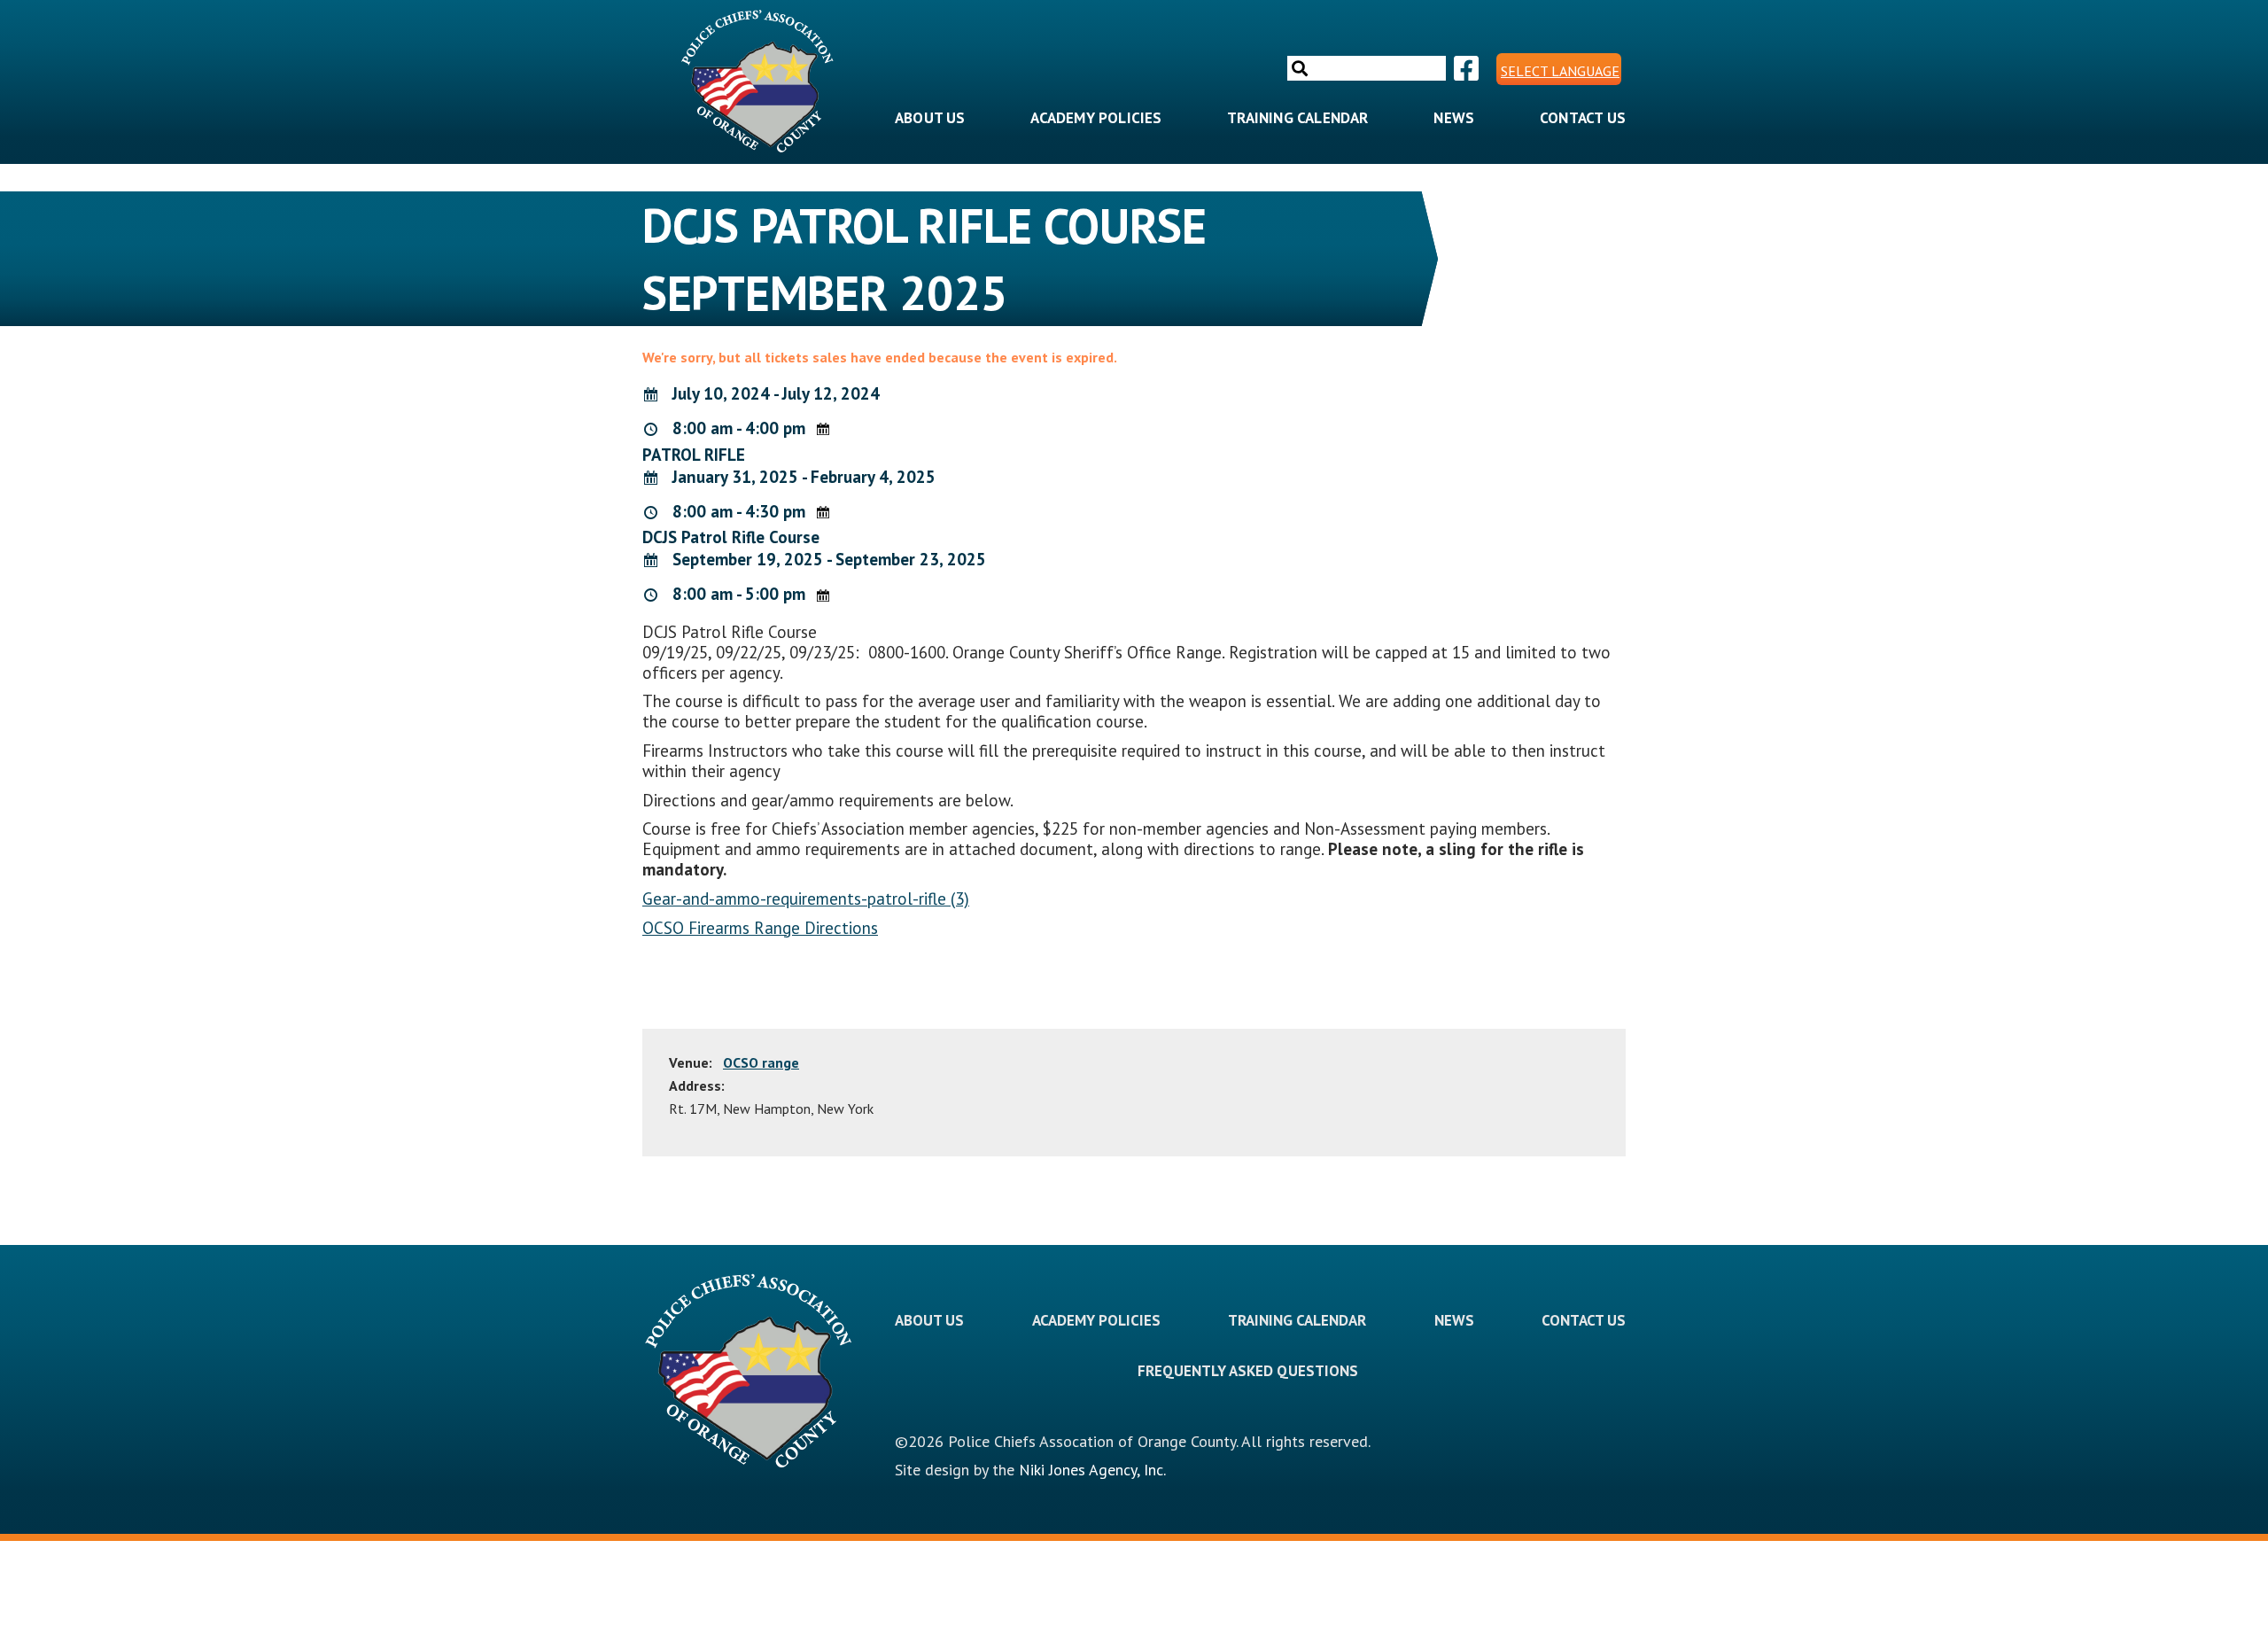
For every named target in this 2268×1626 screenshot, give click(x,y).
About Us (930, 118)
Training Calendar (1297, 118)
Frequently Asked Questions (1248, 1371)
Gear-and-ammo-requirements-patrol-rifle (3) (806, 899)
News (1454, 118)
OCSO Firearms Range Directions (760, 928)
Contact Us (1583, 118)
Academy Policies (1096, 118)
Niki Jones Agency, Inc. (1092, 1470)
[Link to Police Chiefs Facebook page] (1464, 69)
